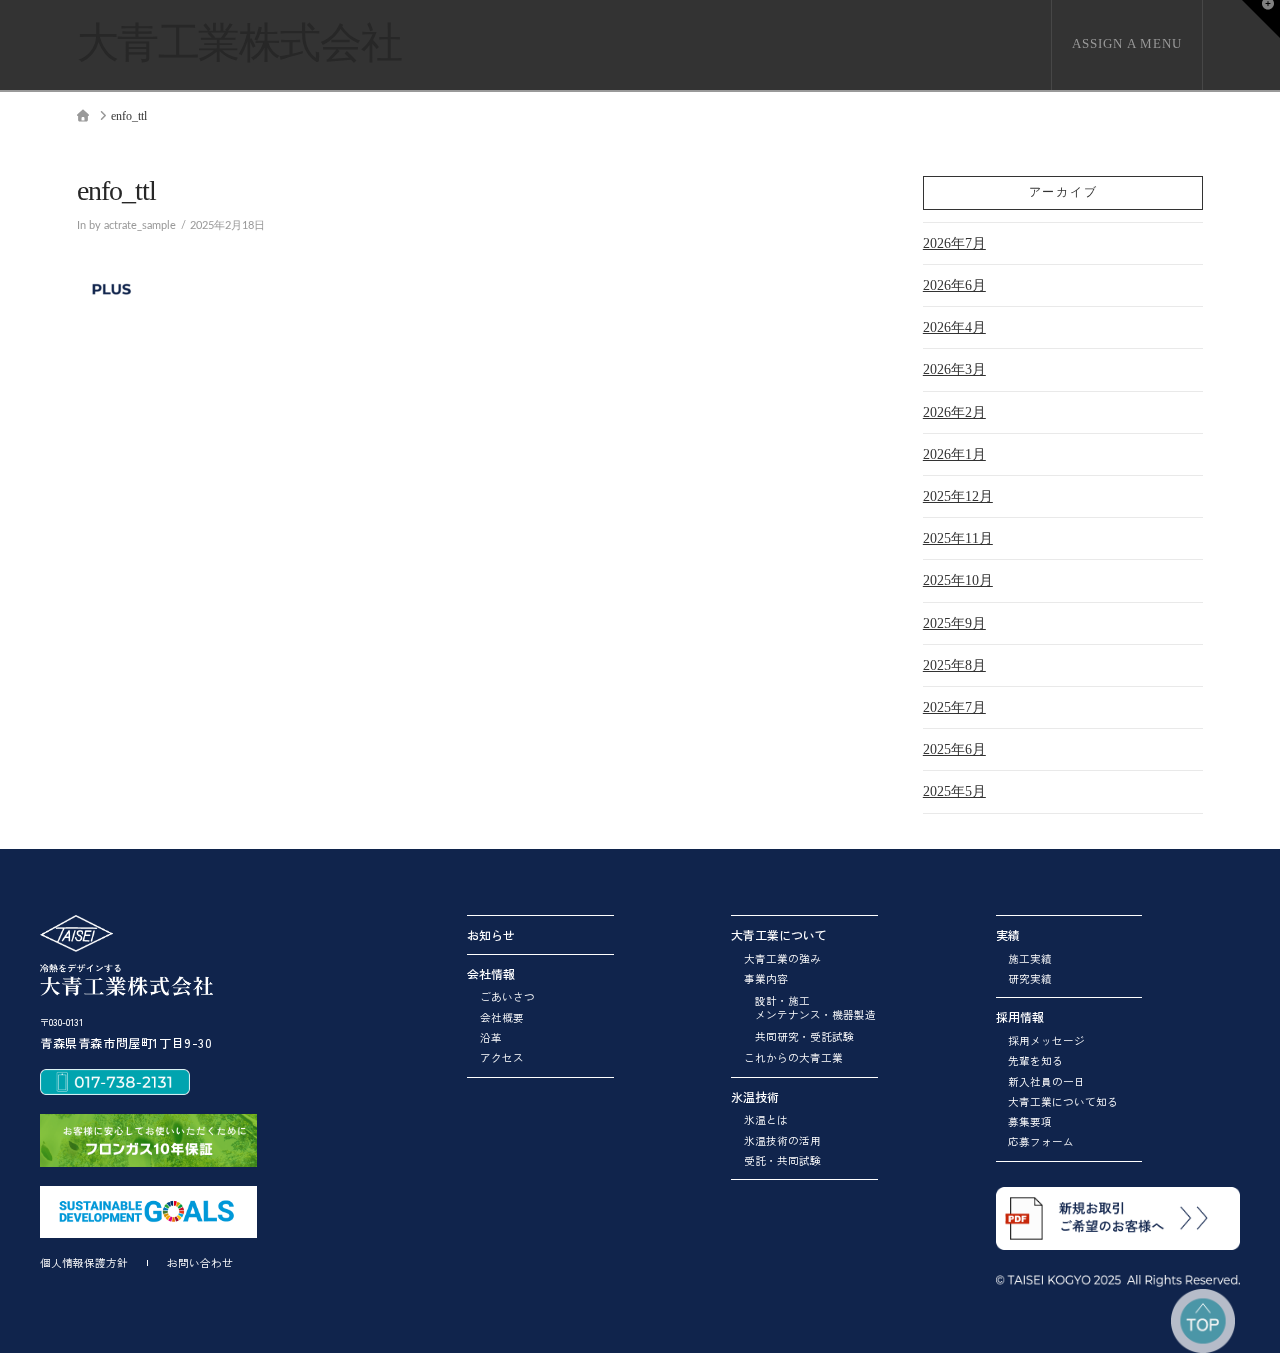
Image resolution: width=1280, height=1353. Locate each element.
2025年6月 (954, 749)
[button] (1261, 19)
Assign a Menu (1127, 43)
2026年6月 (954, 285)
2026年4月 (954, 327)
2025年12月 (958, 496)
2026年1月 (954, 454)
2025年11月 (958, 538)
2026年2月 (954, 412)
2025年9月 (954, 623)
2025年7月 (954, 707)
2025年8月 (954, 665)
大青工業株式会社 (239, 43)
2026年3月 (954, 369)
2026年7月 (954, 243)
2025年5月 (954, 791)
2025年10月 (958, 580)
